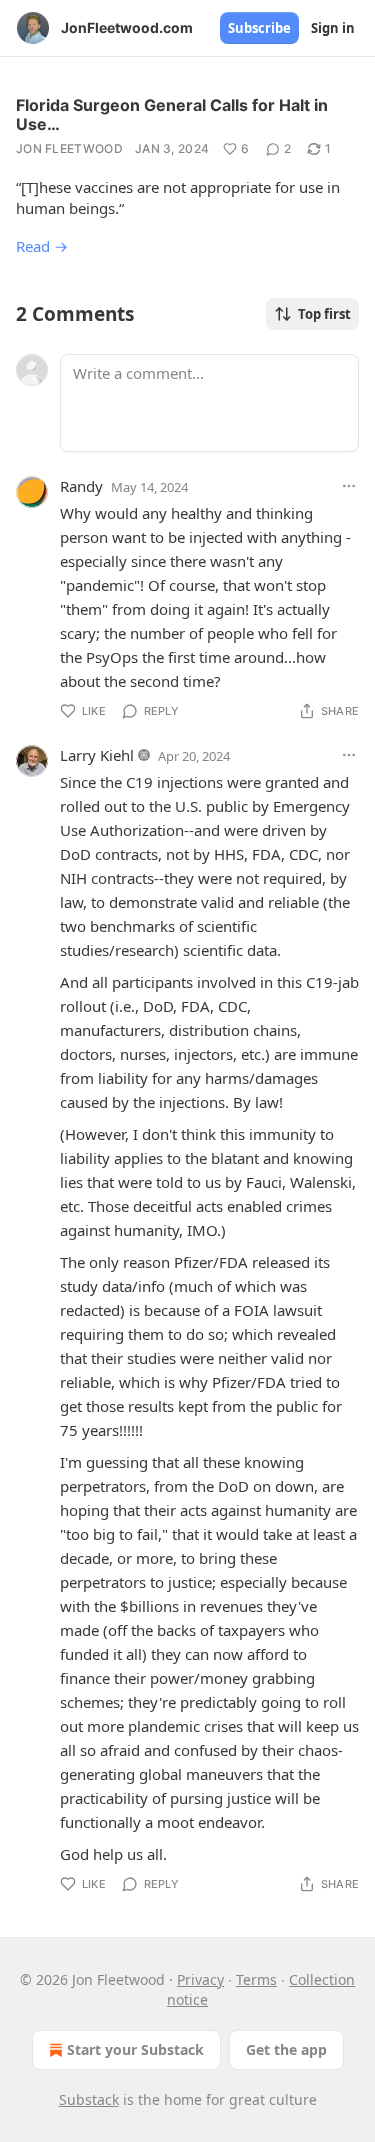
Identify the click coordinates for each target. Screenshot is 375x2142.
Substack (89, 2099)
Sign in (333, 28)
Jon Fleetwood (69, 148)
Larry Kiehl (97, 755)
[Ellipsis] (349, 486)
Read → (42, 246)
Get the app (286, 2049)
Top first (324, 314)
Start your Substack (135, 2049)
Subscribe (259, 28)
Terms (256, 1979)
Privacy (200, 1979)
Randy (81, 486)
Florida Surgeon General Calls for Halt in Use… (172, 114)
